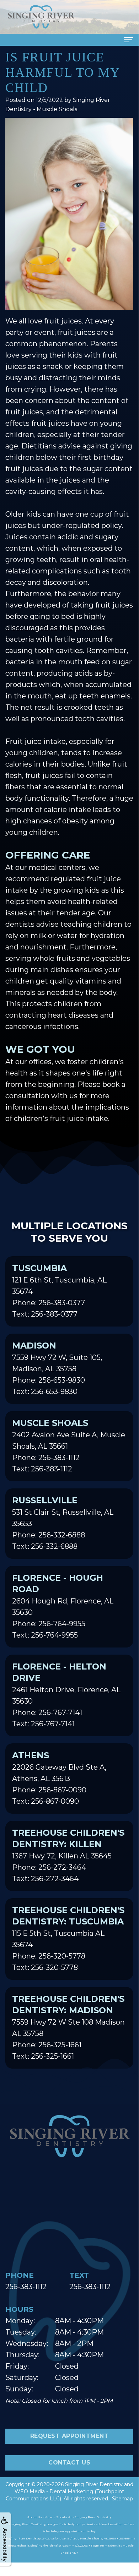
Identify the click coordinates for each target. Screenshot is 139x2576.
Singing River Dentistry (94, 2484)
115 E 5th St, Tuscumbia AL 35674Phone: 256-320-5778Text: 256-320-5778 (68, 1938)
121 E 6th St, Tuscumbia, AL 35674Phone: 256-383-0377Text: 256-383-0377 (59, 1291)
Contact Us (69, 2463)
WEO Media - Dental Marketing (54, 2491)
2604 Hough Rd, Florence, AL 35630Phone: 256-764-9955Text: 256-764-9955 (63, 1606)
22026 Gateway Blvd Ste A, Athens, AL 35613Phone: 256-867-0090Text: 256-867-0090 (59, 1778)
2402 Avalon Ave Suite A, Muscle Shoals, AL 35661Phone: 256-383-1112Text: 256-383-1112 (69, 1445)
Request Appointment (69, 2436)
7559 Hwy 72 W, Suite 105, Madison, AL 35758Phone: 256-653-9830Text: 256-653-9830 (57, 1368)
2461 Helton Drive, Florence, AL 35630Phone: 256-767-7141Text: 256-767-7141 (66, 1695)
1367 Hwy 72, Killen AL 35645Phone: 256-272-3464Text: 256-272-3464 (68, 1855)
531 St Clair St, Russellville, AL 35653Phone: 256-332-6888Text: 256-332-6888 (63, 1523)
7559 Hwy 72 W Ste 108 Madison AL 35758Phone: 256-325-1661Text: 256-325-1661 (68, 2027)
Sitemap (122, 2499)
